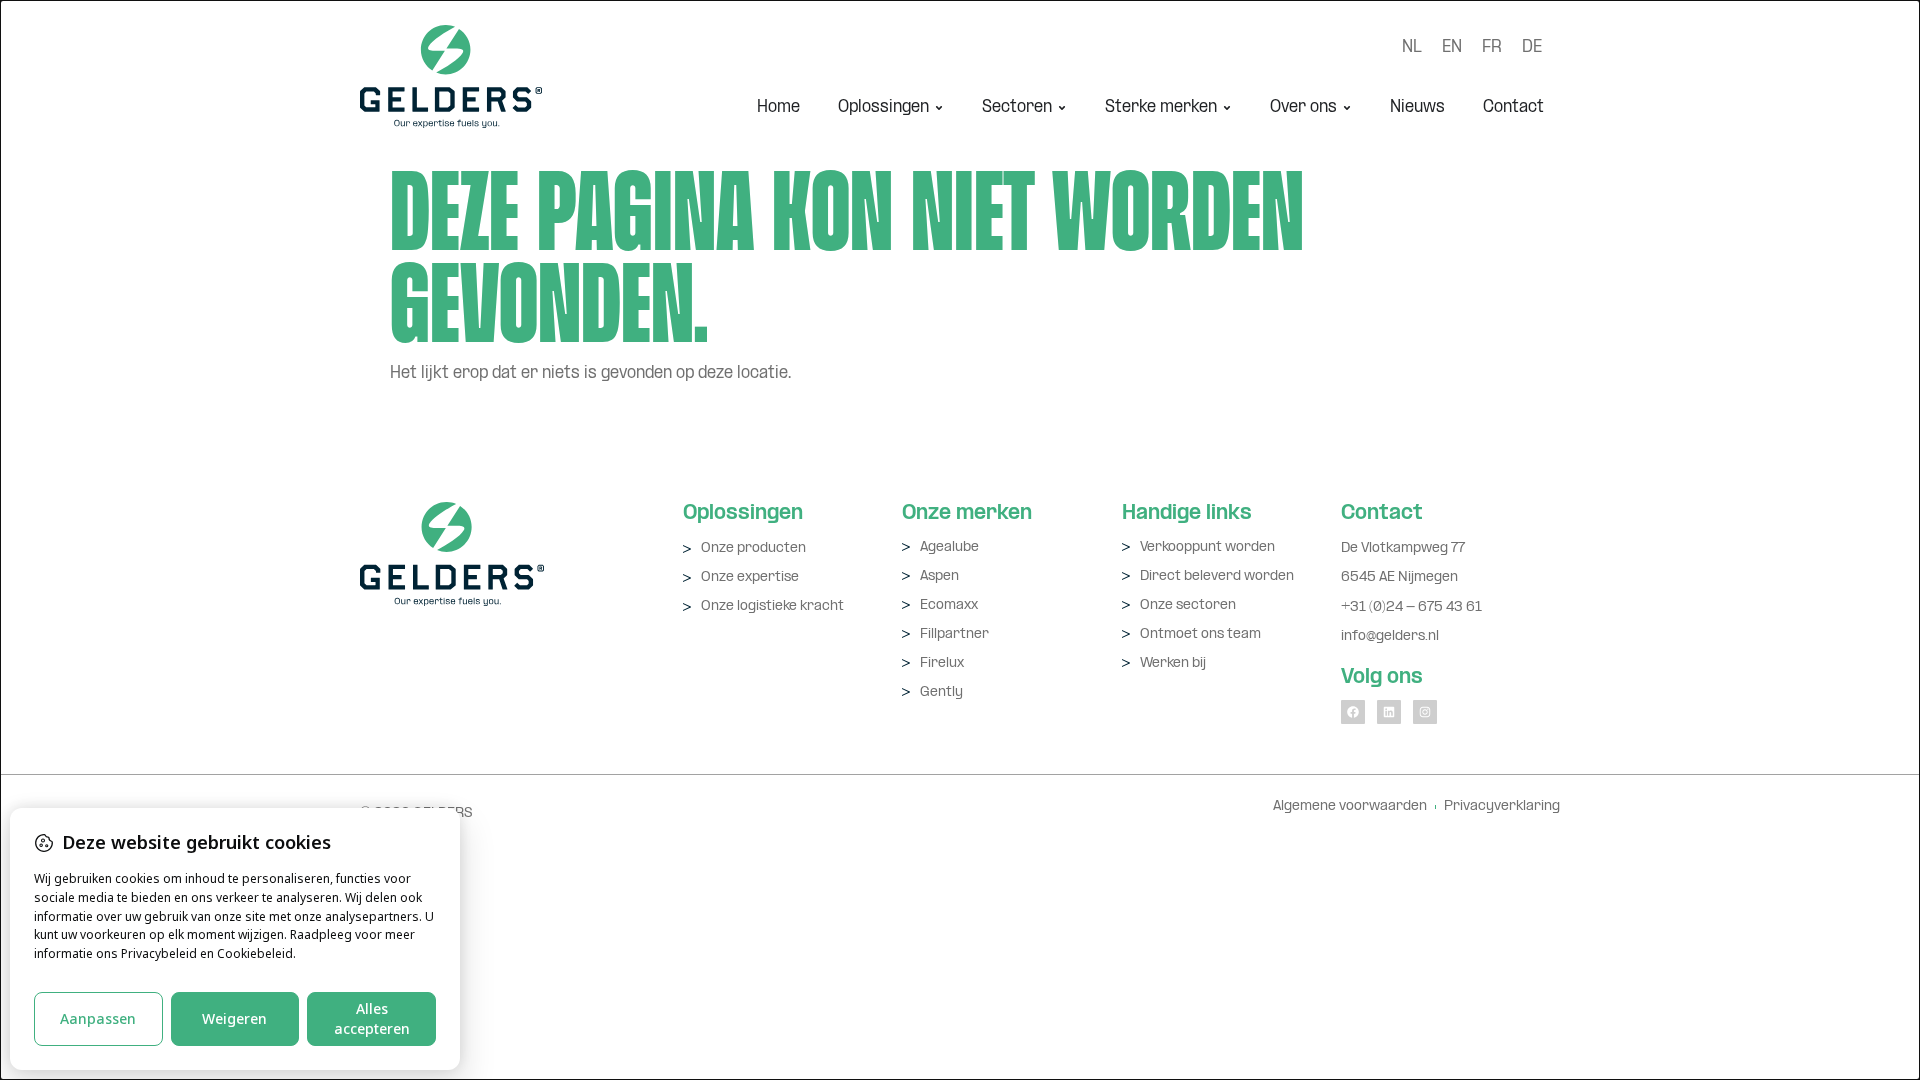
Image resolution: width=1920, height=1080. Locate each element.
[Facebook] (1353, 712)
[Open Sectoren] (1062, 107)
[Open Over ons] (1347, 107)
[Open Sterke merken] (1227, 107)
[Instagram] (1425, 712)
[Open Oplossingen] (939, 107)
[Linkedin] (1389, 712)
